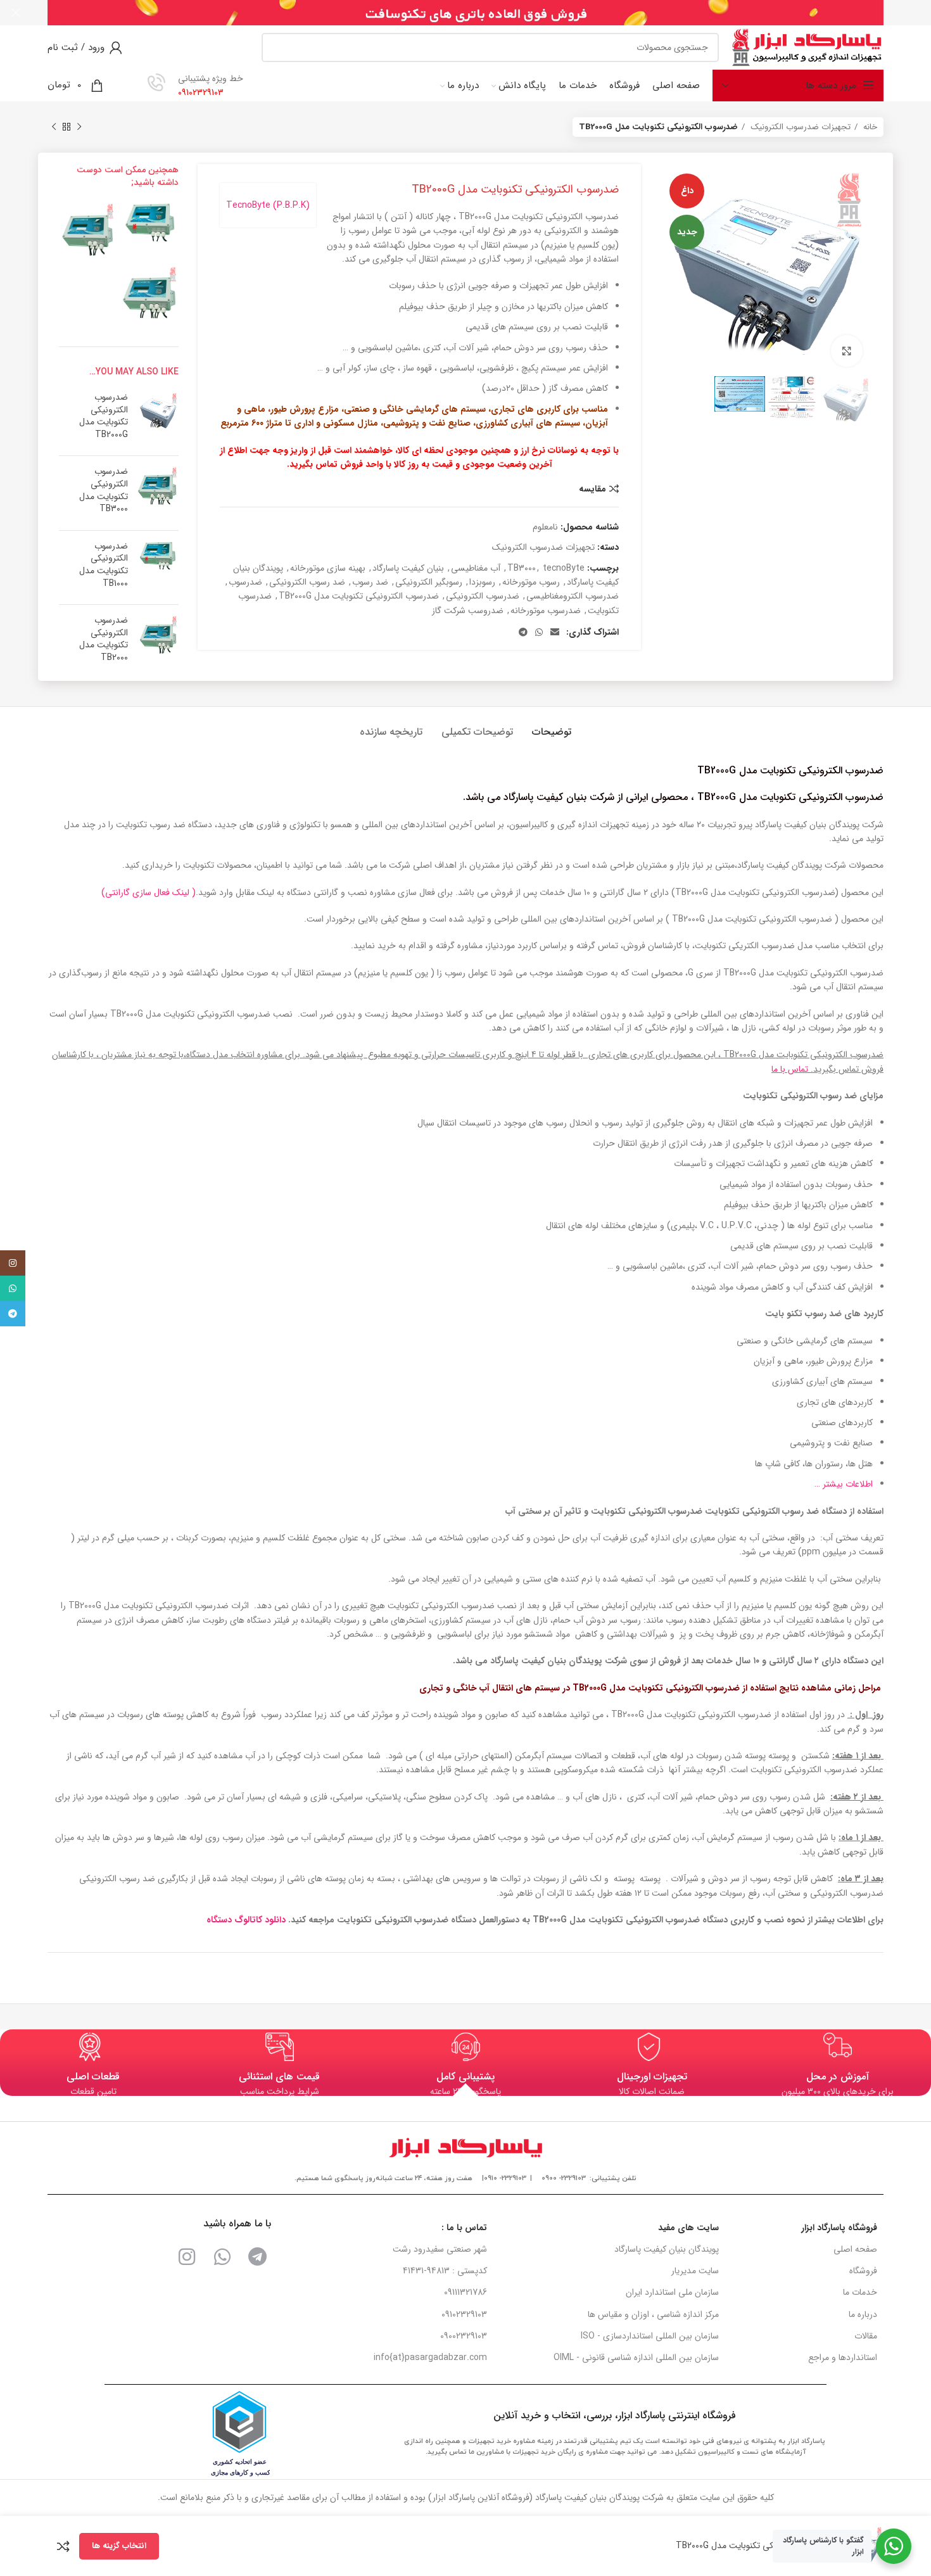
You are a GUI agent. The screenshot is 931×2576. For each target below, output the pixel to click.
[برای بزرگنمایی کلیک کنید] (847, 351)
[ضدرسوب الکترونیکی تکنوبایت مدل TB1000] (151, 221)
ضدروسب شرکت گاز (468, 611)
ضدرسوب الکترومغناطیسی (573, 596)
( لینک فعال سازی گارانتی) (149, 892)
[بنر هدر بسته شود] (16, 13)
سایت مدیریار (695, 2271)
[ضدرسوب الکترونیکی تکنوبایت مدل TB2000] (87, 229)
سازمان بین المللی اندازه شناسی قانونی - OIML (636, 2357)
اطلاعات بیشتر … (844, 1484)
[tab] (552, 726)
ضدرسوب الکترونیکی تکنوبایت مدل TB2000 (104, 639)
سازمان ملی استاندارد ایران (672, 2292)
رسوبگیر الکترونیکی (429, 582)
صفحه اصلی (855, 2249)
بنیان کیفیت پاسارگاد (408, 568)
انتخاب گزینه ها (119, 2546)
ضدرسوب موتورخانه (546, 611)
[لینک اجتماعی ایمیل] (555, 632)
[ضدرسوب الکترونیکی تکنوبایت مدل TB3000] (151, 293)
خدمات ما (860, 2292)
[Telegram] (258, 2257)
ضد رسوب (370, 582)
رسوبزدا (482, 582)
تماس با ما (790, 1069)
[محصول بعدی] (54, 127)
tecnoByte (564, 568)
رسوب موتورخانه (531, 582)
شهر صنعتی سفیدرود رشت (440, 2249)
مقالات (866, 2336)
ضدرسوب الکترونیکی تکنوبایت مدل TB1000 (104, 565)
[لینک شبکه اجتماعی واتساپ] (539, 632)
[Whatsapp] (222, 2257)
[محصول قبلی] (79, 127)
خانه (869, 127)
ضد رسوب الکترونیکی (307, 582)
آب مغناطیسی (476, 568)
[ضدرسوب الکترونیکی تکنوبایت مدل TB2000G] (158, 419)
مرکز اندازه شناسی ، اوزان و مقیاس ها (653, 2314)
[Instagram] (187, 2257)
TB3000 (522, 568)
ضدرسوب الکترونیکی (483, 596)
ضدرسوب (245, 582)
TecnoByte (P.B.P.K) (268, 205)
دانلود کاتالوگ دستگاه (247, 1920)
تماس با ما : (464, 2228)
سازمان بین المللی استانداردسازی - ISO (650, 2336)
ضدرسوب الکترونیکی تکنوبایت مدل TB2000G (359, 596)
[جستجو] (276, 48)
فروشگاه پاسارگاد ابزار (839, 2228)
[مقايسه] (63, 2546)
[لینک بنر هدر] (484, 13)
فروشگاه (863, 2271)
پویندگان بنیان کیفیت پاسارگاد (667, 2249)
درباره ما (863, 2314)
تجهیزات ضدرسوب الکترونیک (799, 127)
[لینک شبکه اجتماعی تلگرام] (523, 632)
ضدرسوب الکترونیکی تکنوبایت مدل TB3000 (104, 490)
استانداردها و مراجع (843, 2357)
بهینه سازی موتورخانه (328, 568)
